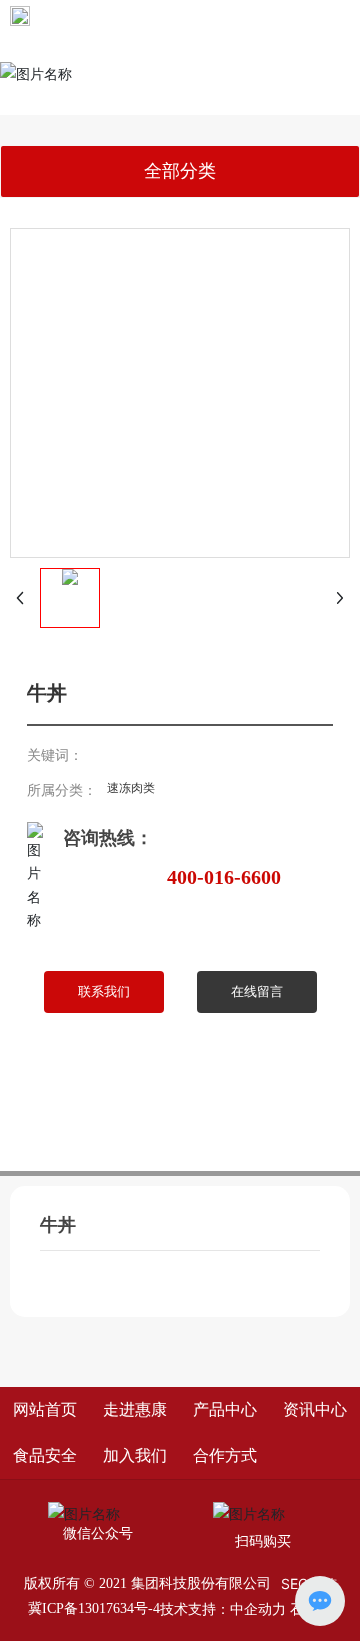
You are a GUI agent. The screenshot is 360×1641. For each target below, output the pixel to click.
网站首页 (45, 1409)
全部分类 (180, 171)
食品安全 (45, 1455)
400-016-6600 (224, 877)
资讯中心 (315, 1409)
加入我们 (135, 1455)
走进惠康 (135, 1409)
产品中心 (225, 1409)
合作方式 (225, 1455)
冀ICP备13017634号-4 (94, 1608)
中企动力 (258, 1608)
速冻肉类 (131, 787)
